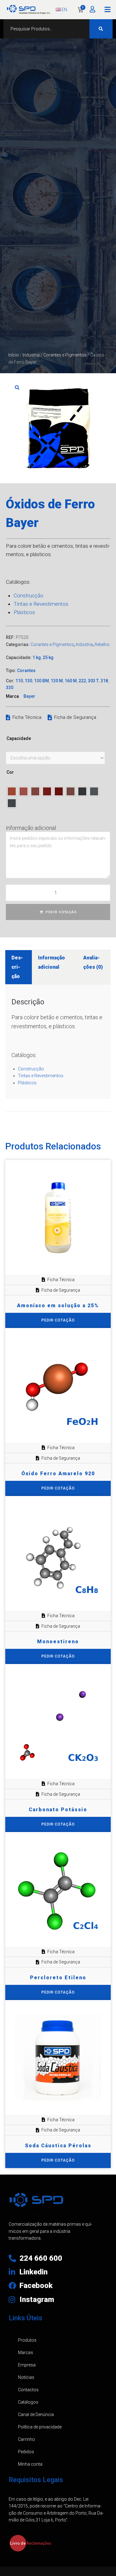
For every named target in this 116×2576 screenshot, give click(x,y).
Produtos (27, 2340)
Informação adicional (31, 828)
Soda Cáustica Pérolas (58, 2146)
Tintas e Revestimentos (41, 604)
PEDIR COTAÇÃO (61, 912)
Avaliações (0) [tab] (93, 962)
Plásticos (24, 612)
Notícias (26, 2377)
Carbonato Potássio (58, 1810)
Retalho (102, 644)
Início (14, 355)
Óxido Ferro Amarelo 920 (58, 1474)
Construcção (28, 595)
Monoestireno (58, 1642)
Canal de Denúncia (36, 2414)
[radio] (12, 791)
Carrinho (26, 2439)
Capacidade (19, 738)
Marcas (26, 2352)
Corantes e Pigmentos (65, 355)
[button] (107, 10)
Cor (10, 772)
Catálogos (28, 2402)
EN (64, 10)
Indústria (31, 355)
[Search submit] (101, 29)
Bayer (29, 696)
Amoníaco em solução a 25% (58, 1306)
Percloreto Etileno (58, 1978)
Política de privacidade (40, 2427)
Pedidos (26, 2452)
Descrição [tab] (17, 967)
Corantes (26, 671)
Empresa (27, 2365)
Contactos (28, 2390)
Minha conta (30, 2464)
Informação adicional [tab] (52, 962)
